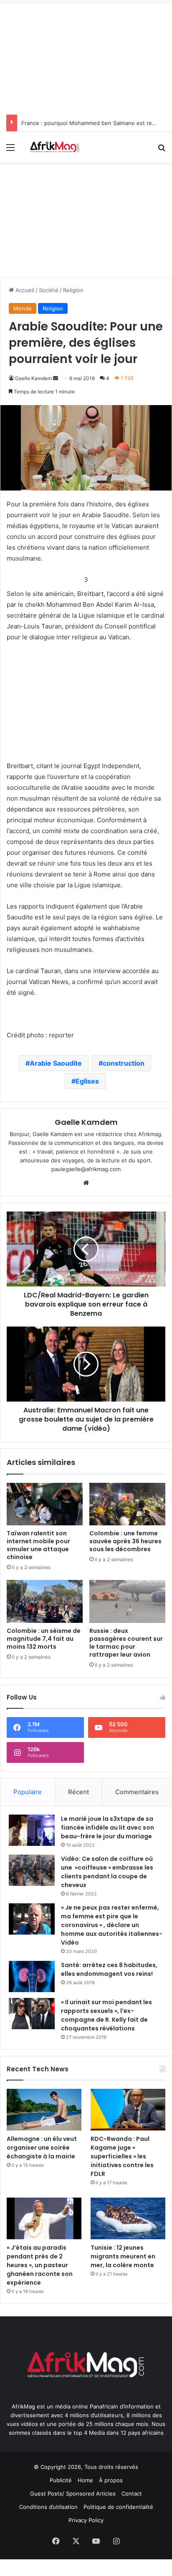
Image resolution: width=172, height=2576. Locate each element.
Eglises (87, 1081)
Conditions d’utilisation (48, 2507)
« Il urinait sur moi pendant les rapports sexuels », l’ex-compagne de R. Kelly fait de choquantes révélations (106, 2015)
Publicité (61, 2480)
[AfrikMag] (54, 147)
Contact (132, 2493)
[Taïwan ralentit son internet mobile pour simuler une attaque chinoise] (45, 1504)
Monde (23, 308)
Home (85, 2480)
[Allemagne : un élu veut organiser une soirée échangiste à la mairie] (44, 2110)
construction (124, 1063)
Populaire (28, 1792)
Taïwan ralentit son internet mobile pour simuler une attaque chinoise (38, 1545)
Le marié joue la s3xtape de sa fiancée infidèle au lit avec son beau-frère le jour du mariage (107, 1827)
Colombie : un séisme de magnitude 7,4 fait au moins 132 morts (44, 1639)
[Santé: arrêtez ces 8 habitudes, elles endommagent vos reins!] (32, 1976)
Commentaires (137, 1792)
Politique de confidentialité (118, 2507)
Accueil (24, 290)
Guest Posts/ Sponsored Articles (73, 2493)
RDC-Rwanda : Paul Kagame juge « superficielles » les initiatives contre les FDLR (122, 2156)
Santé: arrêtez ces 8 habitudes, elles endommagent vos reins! (109, 1969)
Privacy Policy (86, 2520)
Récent (78, 1792)
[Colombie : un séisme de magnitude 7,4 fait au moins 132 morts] (45, 1601)
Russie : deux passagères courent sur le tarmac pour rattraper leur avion (126, 1643)
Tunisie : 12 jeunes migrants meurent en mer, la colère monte (123, 2256)
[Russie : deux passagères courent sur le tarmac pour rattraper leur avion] (127, 1601)
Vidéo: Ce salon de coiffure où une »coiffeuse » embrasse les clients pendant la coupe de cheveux (107, 1872)
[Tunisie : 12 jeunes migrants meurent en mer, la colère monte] (128, 2218)
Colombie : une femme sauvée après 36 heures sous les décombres (125, 1541)
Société (49, 290)
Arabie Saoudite (56, 1063)
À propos (111, 2480)
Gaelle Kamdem (33, 378)
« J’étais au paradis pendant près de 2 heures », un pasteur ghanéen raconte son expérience (40, 2265)
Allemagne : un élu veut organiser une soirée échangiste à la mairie (42, 2148)
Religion (73, 290)
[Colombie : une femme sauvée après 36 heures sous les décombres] (127, 1504)
